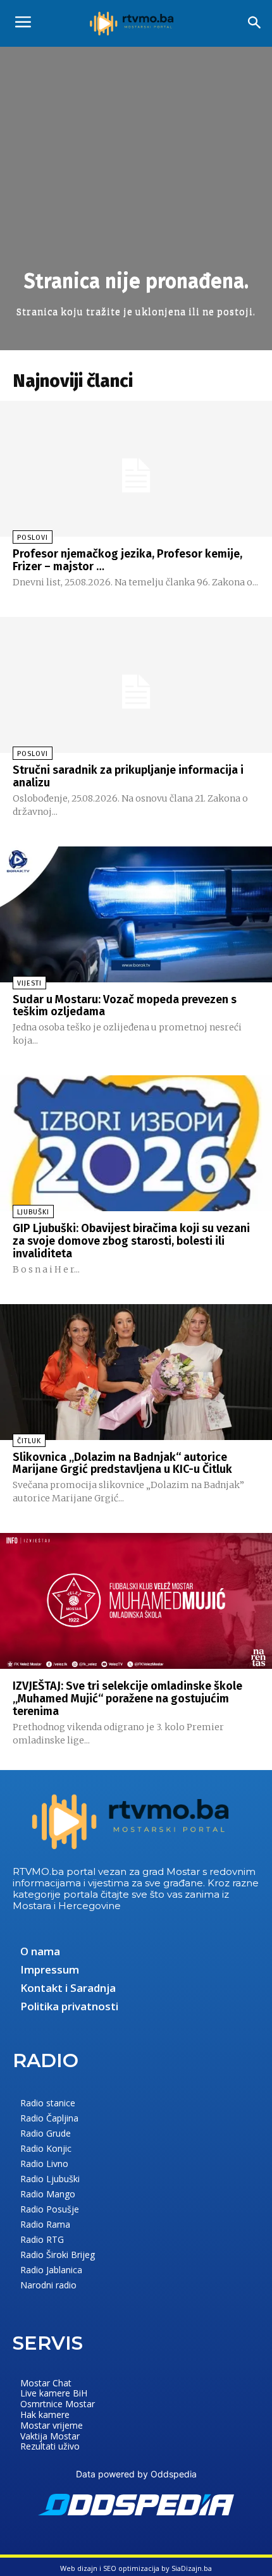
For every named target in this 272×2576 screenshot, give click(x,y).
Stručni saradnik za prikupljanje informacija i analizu (128, 776)
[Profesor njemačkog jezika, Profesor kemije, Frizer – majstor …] (136, 469)
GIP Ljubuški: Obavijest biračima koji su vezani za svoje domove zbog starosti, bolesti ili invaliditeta (131, 1241)
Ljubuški (33, 1212)
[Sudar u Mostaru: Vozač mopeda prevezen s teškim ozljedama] (136, 914)
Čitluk (29, 1441)
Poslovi (33, 538)
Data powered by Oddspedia (136, 2474)
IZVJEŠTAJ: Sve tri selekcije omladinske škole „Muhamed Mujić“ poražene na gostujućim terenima (127, 1699)
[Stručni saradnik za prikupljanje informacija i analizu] (136, 685)
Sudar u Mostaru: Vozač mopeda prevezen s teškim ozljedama (125, 1006)
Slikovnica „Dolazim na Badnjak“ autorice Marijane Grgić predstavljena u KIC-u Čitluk (122, 1463)
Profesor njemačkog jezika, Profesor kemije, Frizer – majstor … (127, 560)
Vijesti (29, 983)
